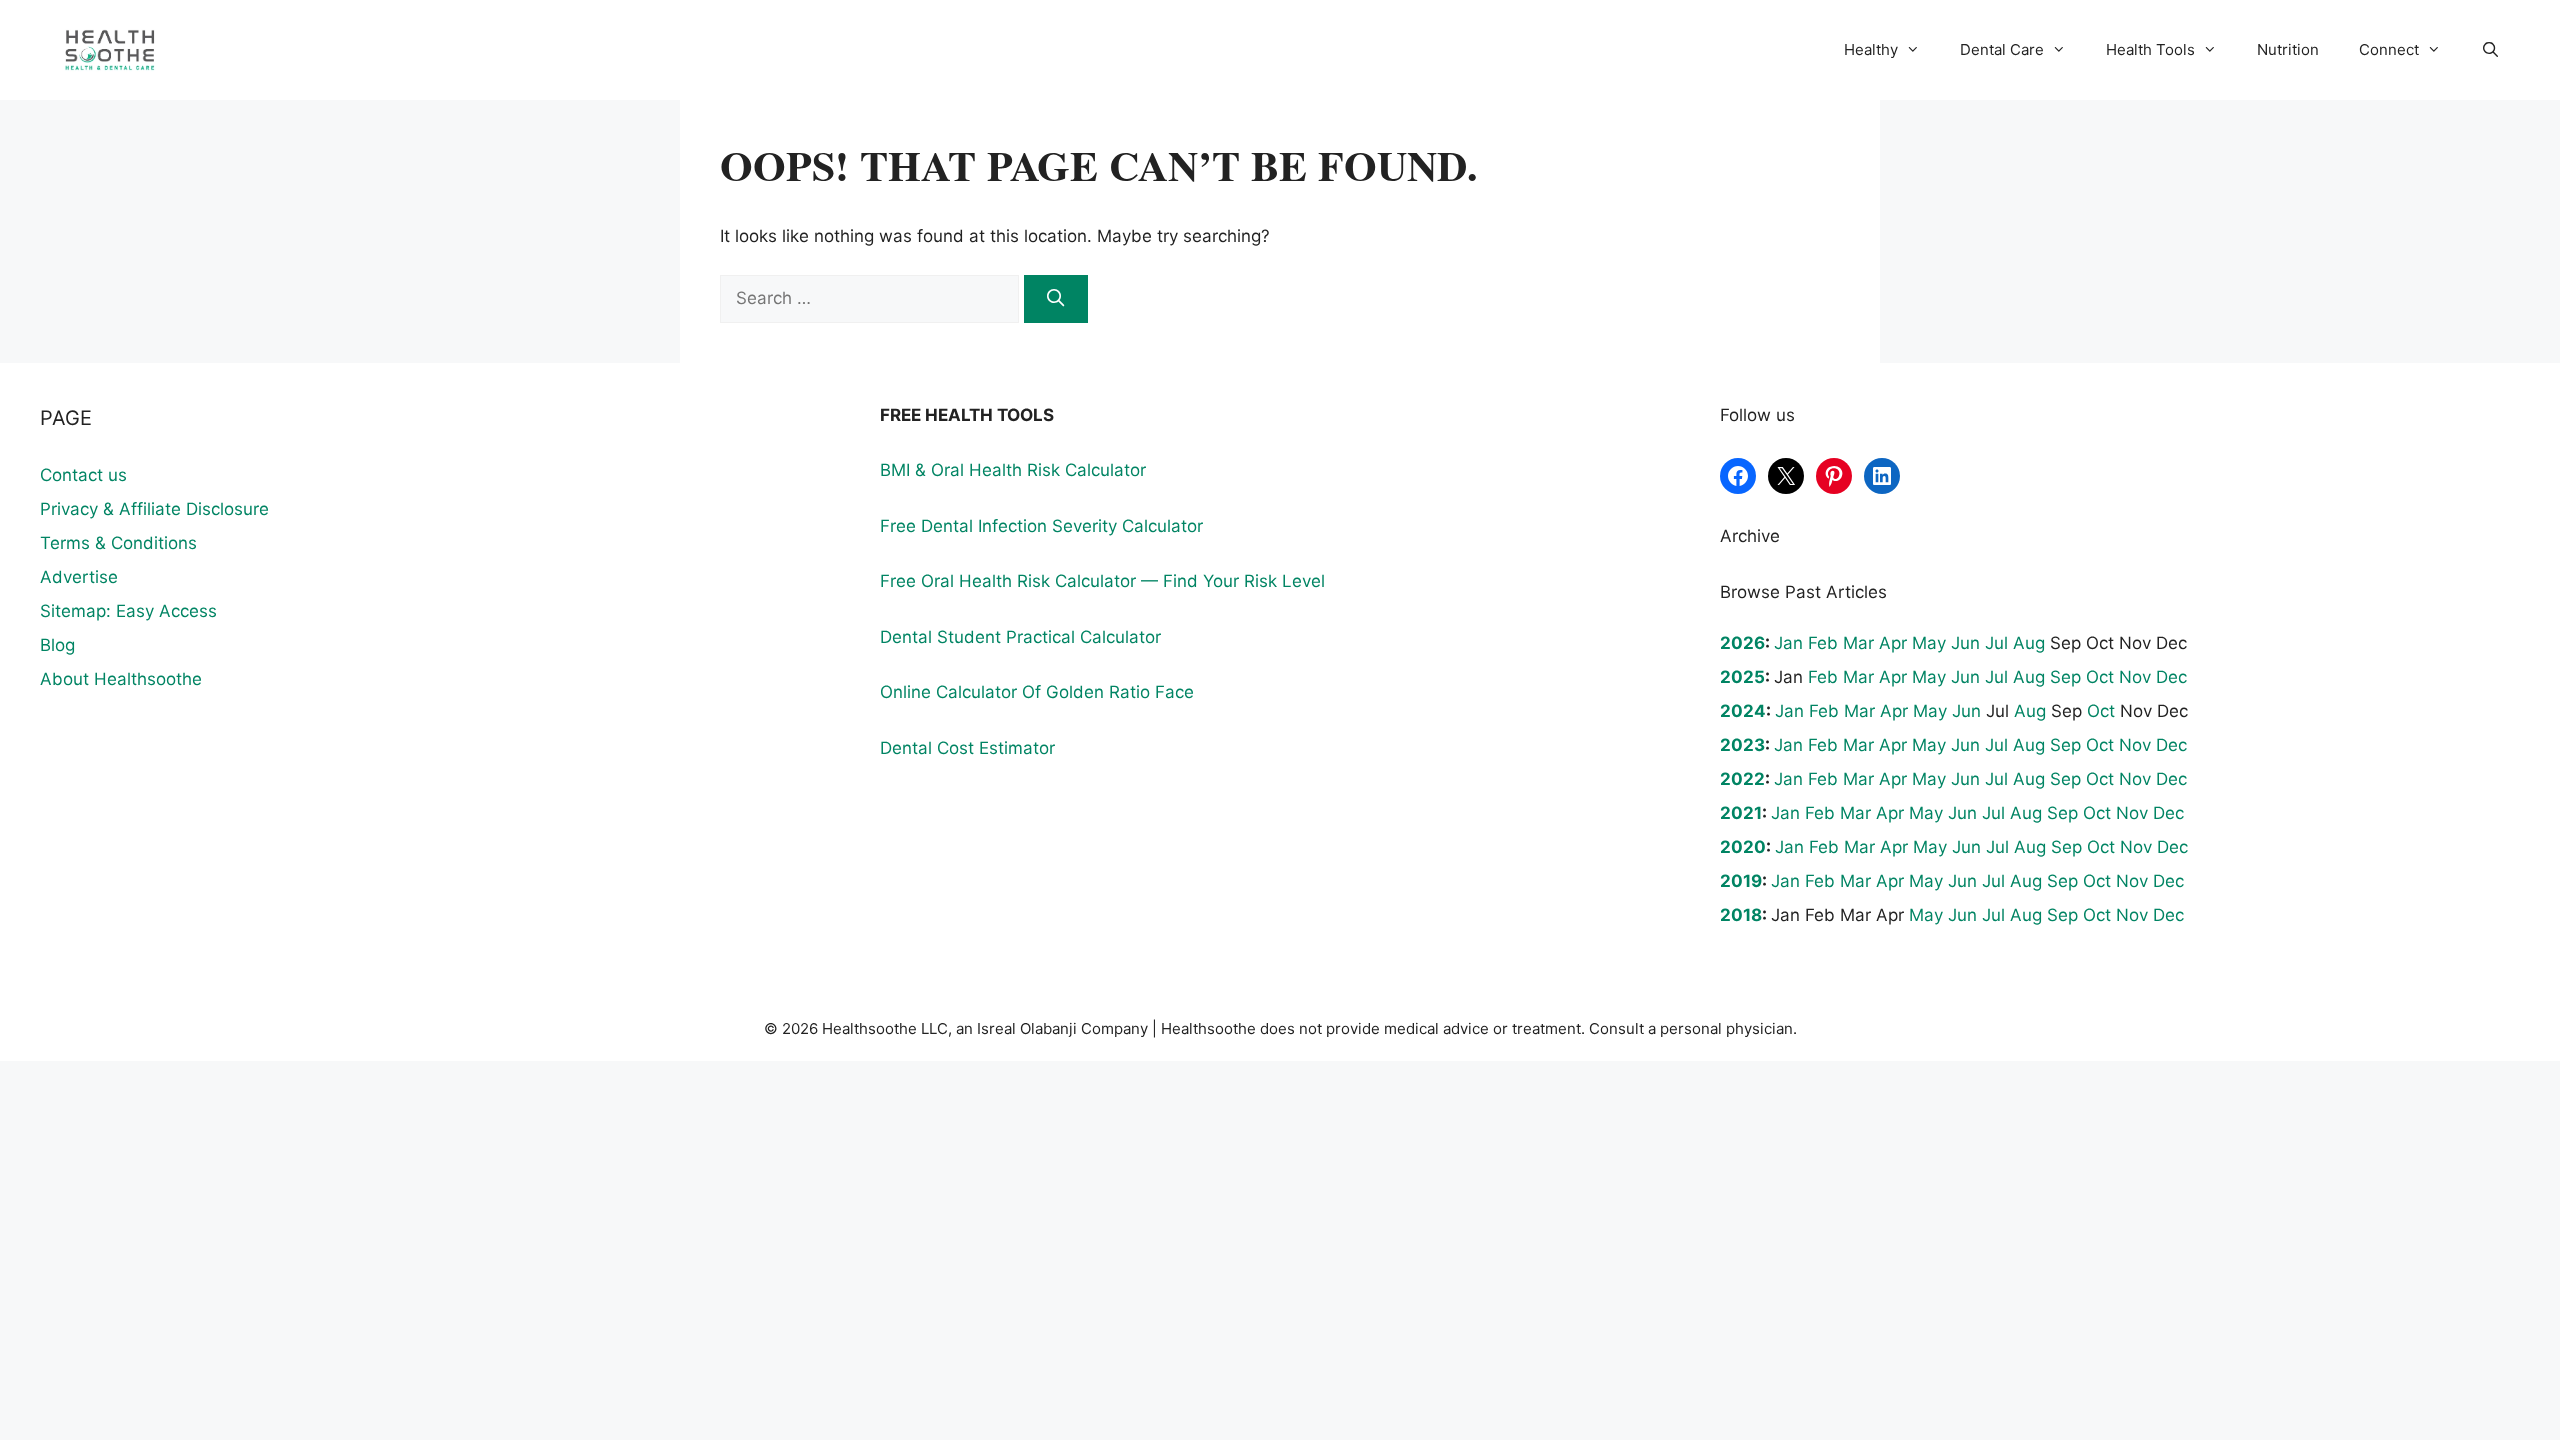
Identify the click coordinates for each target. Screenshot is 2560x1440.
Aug (2029, 643)
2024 (1743, 711)
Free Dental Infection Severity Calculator (1041, 526)
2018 (1741, 915)
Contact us (83, 475)
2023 (1742, 745)
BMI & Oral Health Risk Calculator (1013, 470)
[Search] (1056, 299)
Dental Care (2002, 49)
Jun (1965, 643)
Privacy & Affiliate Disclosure (154, 509)
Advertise (79, 577)
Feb (1823, 643)
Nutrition (2288, 49)
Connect (2389, 49)
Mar (1858, 643)
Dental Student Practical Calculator (1020, 637)
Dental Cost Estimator (967, 748)
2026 (1742, 643)
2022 (1742, 779)
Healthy (1871, 49)
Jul (1996, 643)
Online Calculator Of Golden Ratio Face (1037, 692)
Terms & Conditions (118, 543)
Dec (2171, 677)
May (1929, 643)
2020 (1743, 847)
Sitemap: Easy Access (128, 611)
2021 (1741, 813)
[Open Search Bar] (2490, 50)
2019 (1741, 881)
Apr (1893, 643)
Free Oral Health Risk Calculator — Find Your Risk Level (1102, 581)
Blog (57, 645)
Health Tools (2150, 49)
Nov (2135, 677)
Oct (2100, 677)
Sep (2065, 677)
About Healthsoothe (121, 679)
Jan (1788, 643)
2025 (1742, 677)
